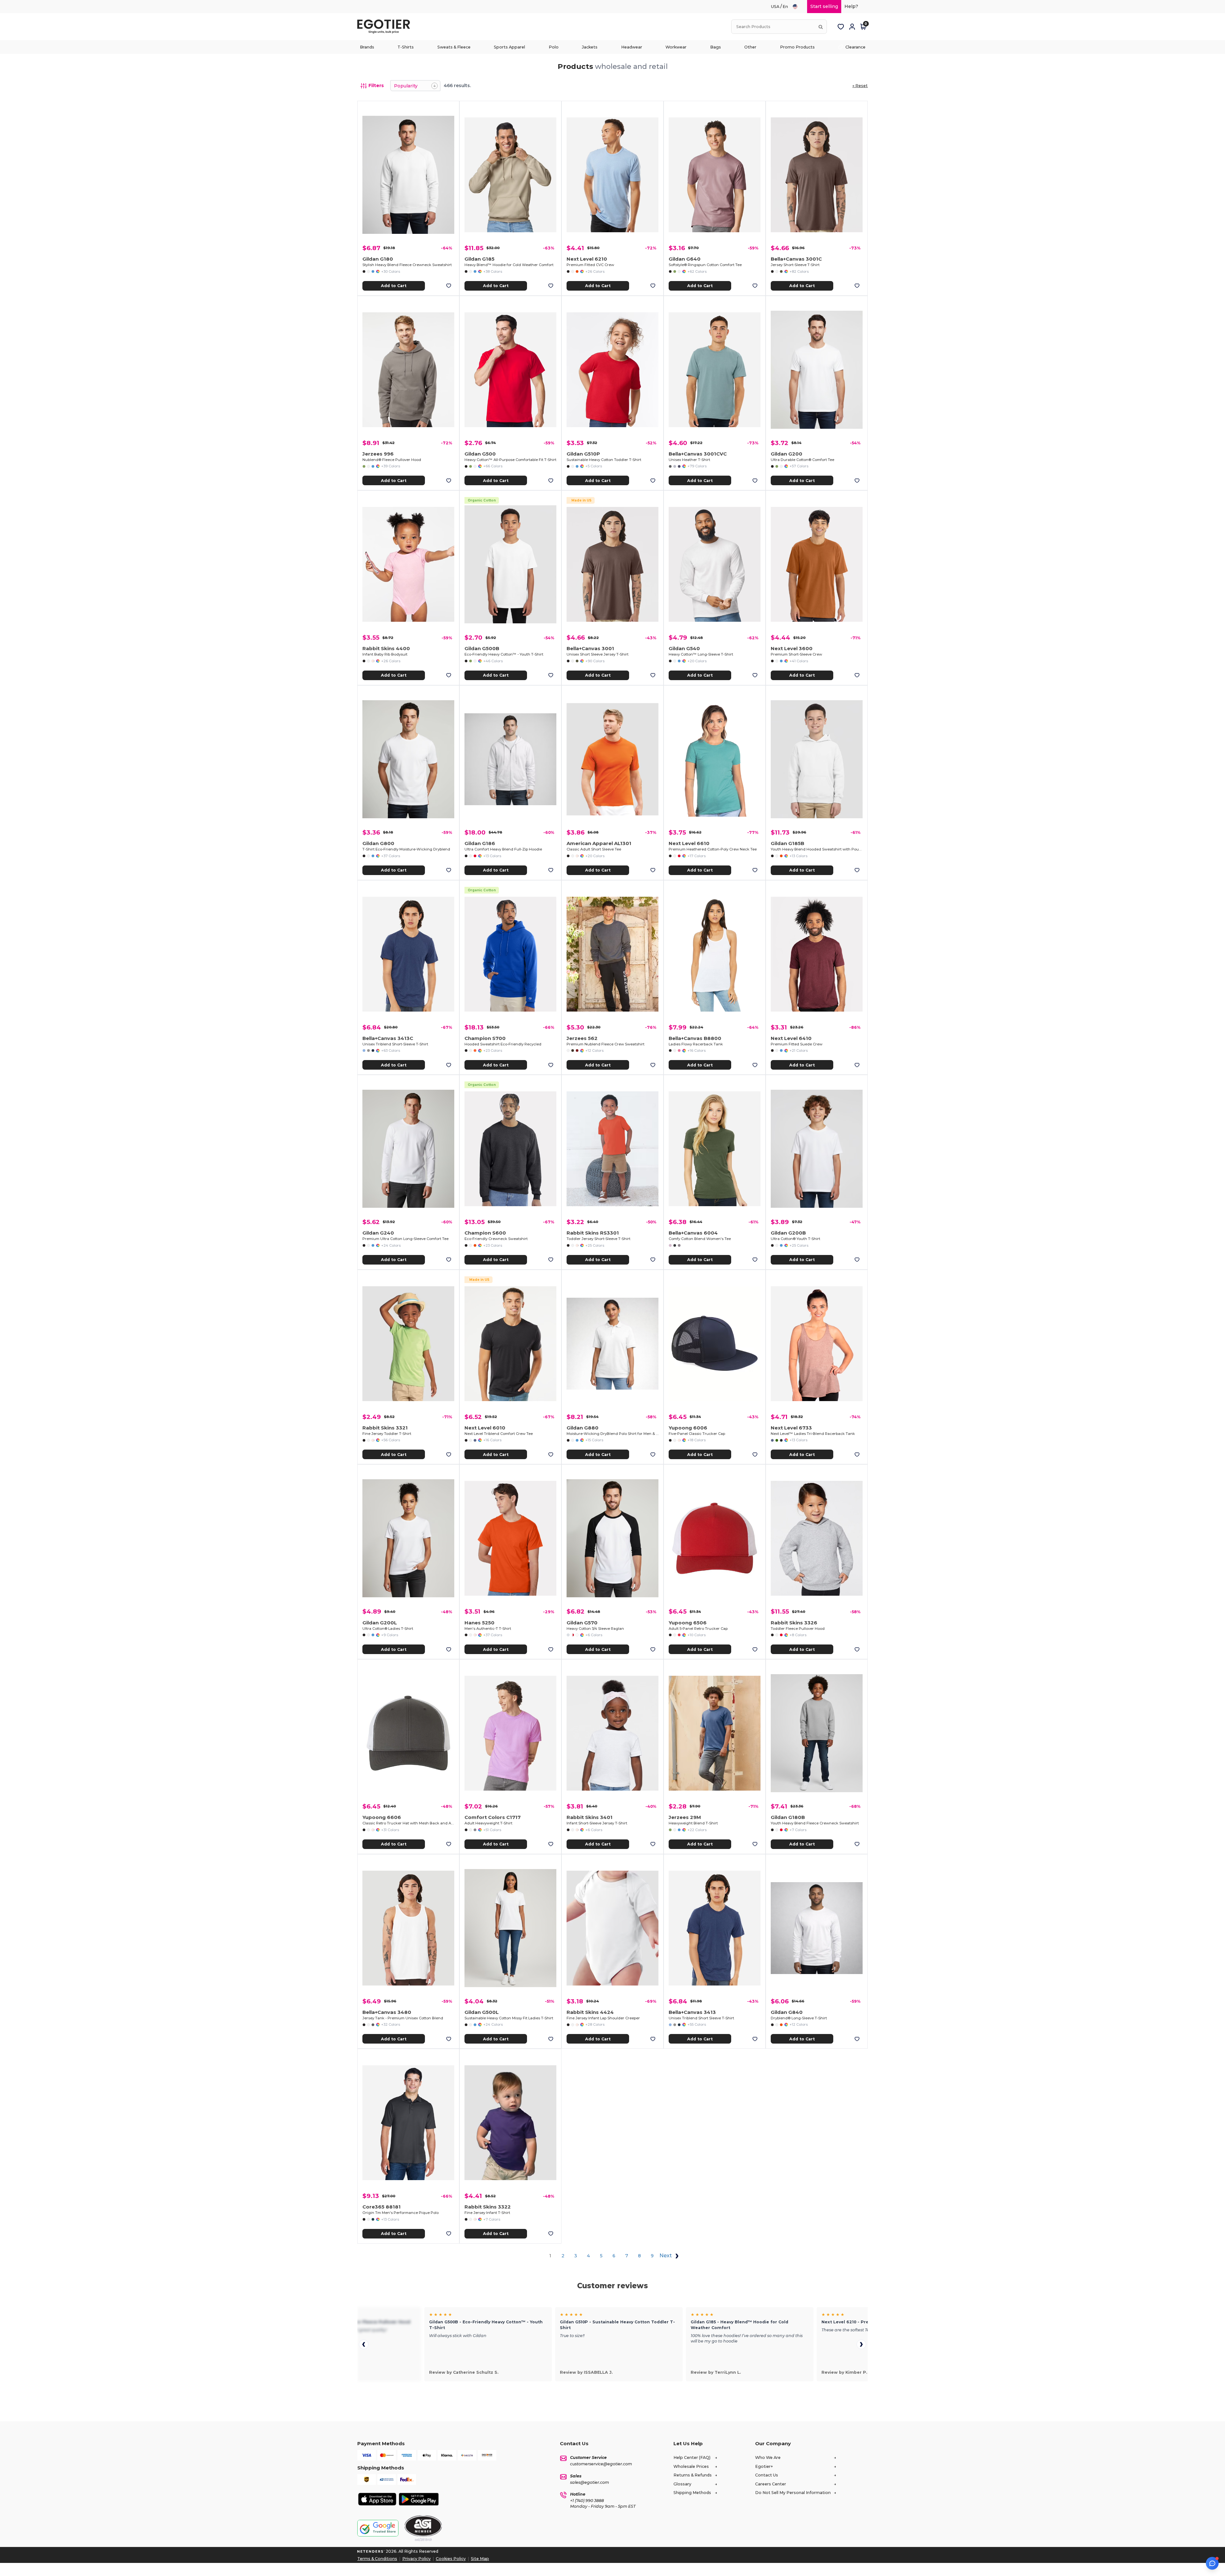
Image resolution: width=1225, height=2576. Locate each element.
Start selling (824, 6)
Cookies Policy (451, 2559)
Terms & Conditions (377, 2559)
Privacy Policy (416, 2559)
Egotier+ (764, 2466)
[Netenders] (371, 2551)
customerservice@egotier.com (601, 2464)
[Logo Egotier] (386, 27)
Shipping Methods (692, 2493)
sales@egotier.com (590, 2482)
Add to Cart (394, 286)
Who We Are (768, 2457)
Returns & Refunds (693, 2475)
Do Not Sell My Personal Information (793, 2493)
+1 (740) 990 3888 (587, 2501)
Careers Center (771, 2484)
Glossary (682, 2484)
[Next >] (861, 2344)
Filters (376, 85)
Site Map (480, 2559)
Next (666, 2256)
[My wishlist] (841, 27)
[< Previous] (364, 2344)
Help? (851, 6)
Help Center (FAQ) (692, 2457)
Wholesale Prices (691, 2466)
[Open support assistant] (1212, 2563)
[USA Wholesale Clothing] (798, 7)
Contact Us (767, 2475)
